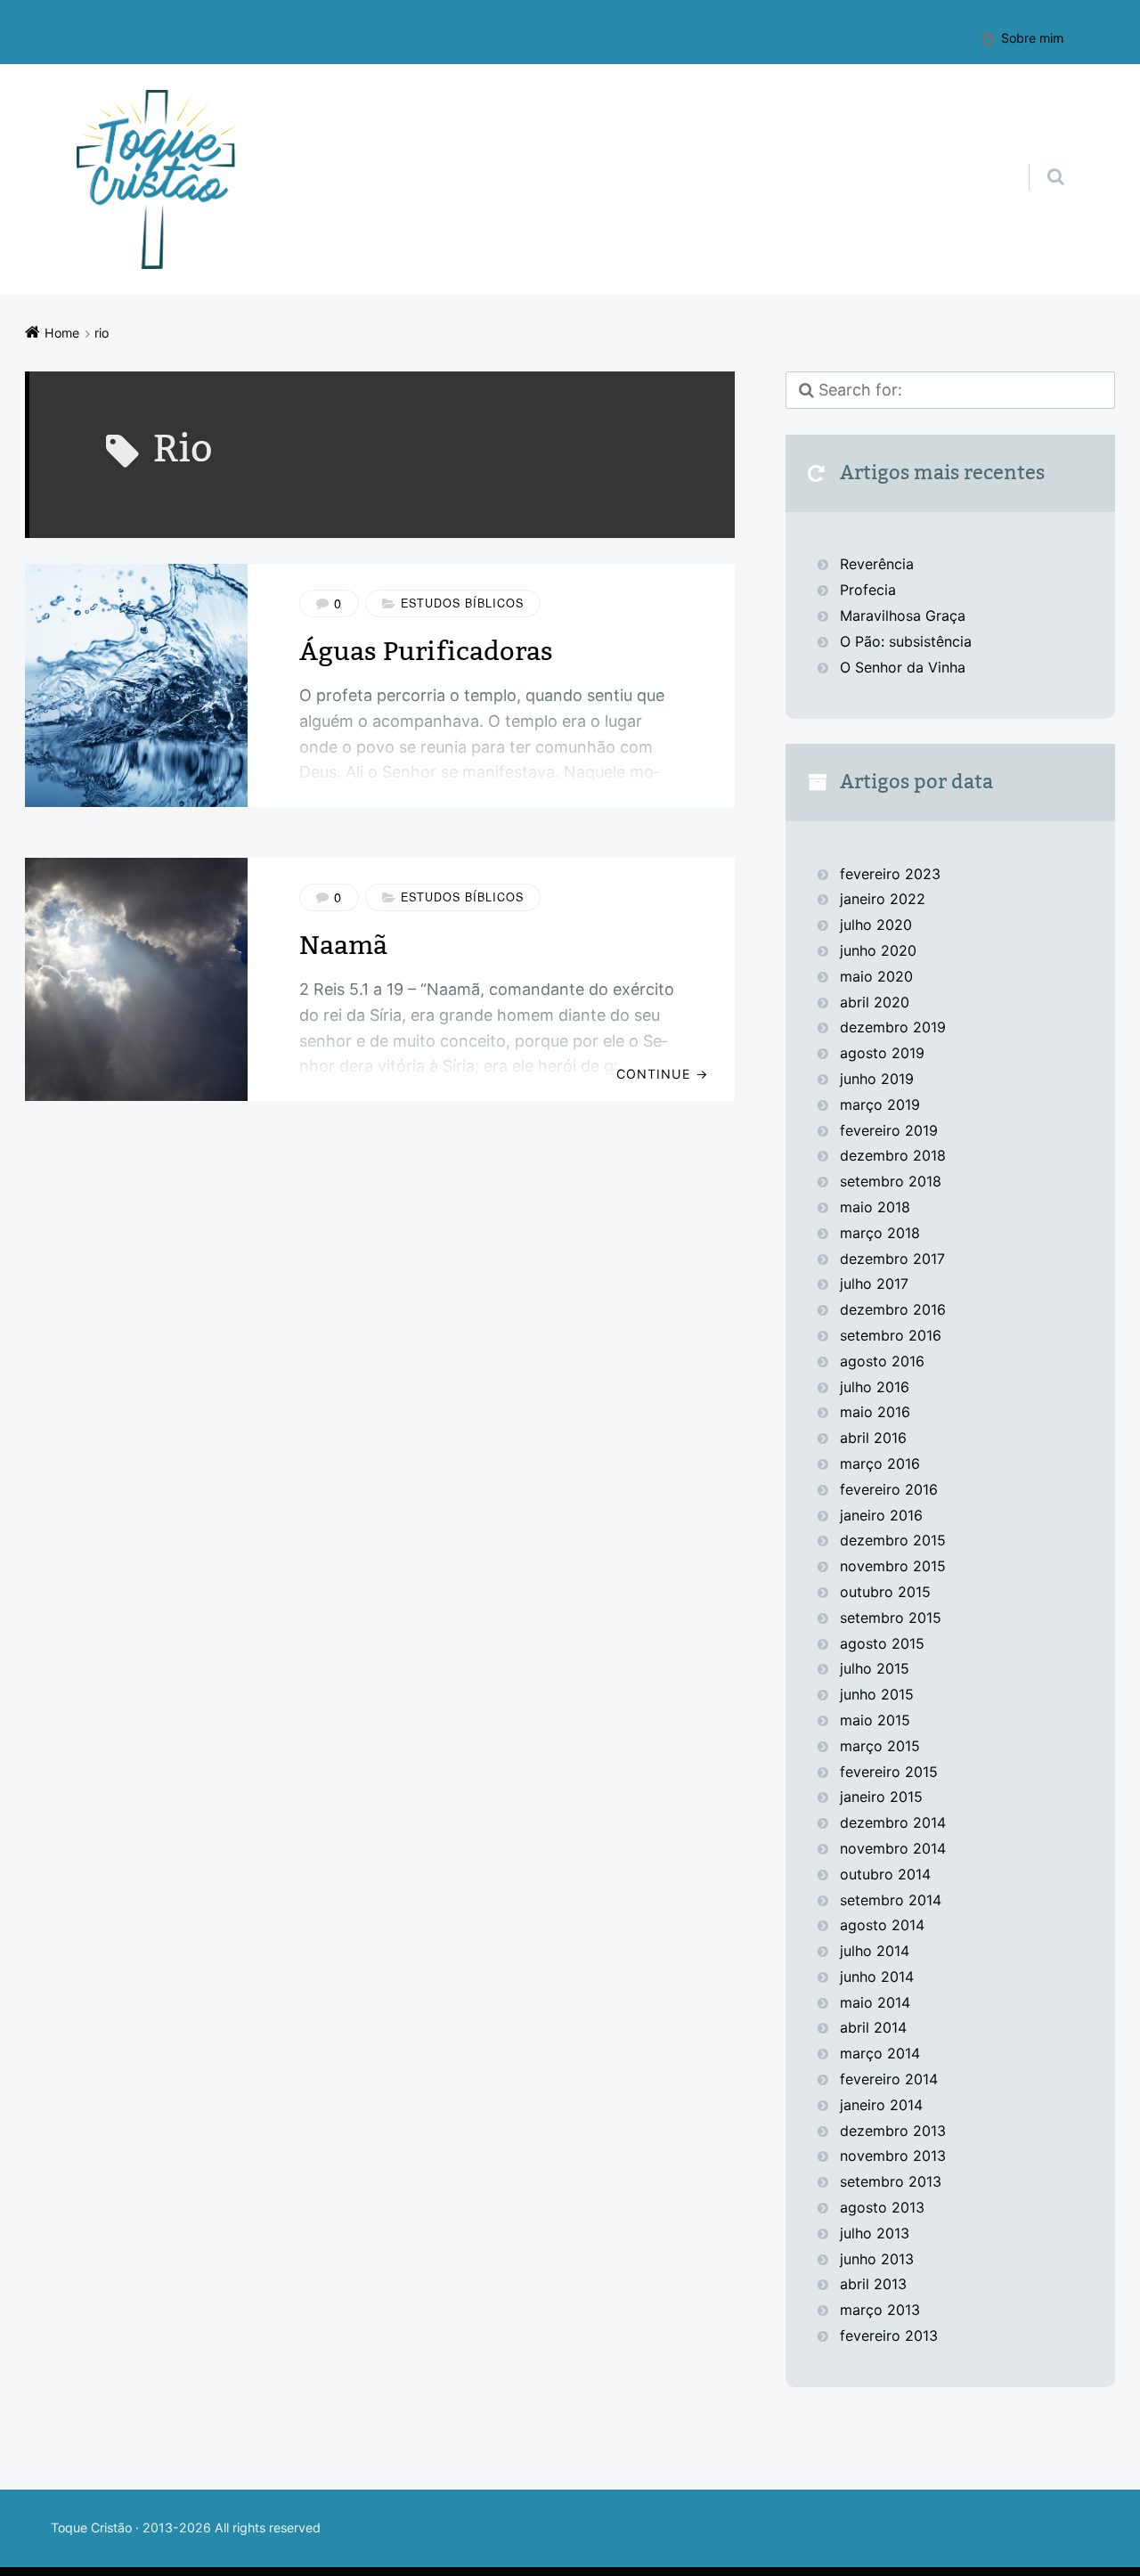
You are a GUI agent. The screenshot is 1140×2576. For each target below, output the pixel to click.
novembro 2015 (893, 1566)
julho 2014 (875, 1951)
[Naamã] (136, 979)
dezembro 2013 (893, 2131)
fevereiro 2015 (889, 1772)
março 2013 (880, 2310)
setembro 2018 (891, 1181)
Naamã (343, 946)
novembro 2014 (893, 1848)
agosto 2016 (882, 1361)
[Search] (1039, 159)
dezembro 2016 (893, 1309)
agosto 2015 (882, 1643)
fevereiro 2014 (889, 2079)
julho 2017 (874, 1284)
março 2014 (880, 2053)
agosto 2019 (882, 1053)
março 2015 (880, 1746)
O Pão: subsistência (906, 641)
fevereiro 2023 (890, 874)
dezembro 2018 (893, 1155)
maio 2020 (876, 976)
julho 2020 (876, 925)
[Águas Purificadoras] (136, 685)
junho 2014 (877, 1977)
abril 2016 (873, 1438)
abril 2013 (873, 2284)
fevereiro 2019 (889, 1130)
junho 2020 (878, 950)
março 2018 (880, 1233)
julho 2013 (875, 2233)
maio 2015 (875, 1720)
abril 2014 (873, 2027)
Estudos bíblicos (462, 603)
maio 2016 (875, 1412)
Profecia (870, 590)
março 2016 (880, 1463)
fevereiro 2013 (889, 2336)
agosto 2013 (882, 2207)
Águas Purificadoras (426, 652)
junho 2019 (877, 1079)
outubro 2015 (885, 1592)
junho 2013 (877, 2259)
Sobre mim (1032, 38)
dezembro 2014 (893, 1822)
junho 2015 (877, 1694)
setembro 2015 (891, 1618)
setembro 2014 (891, 1900)
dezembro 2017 (892, 1259)
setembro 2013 (891, 2181)
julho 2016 (875, 1387)
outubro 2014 (885, 1874)
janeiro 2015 (881, 1797)
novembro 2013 (893, 2156)
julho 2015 (875, 1668)
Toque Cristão (93, 2527)
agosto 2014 (882, 1925)
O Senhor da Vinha (903, 667)
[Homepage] (157, 179)
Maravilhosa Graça (903, 615)
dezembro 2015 (893, 1540)
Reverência (877, 564)
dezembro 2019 (893, 1027)
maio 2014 (875, 2002)
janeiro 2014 (881, 2105)
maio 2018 (875, 1207)
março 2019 (880, 1105)
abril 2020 (875, 1002)
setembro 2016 (891, 1335)
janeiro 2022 (883, 899)
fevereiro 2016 (889, 1489)
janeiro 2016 (881, 1515)
